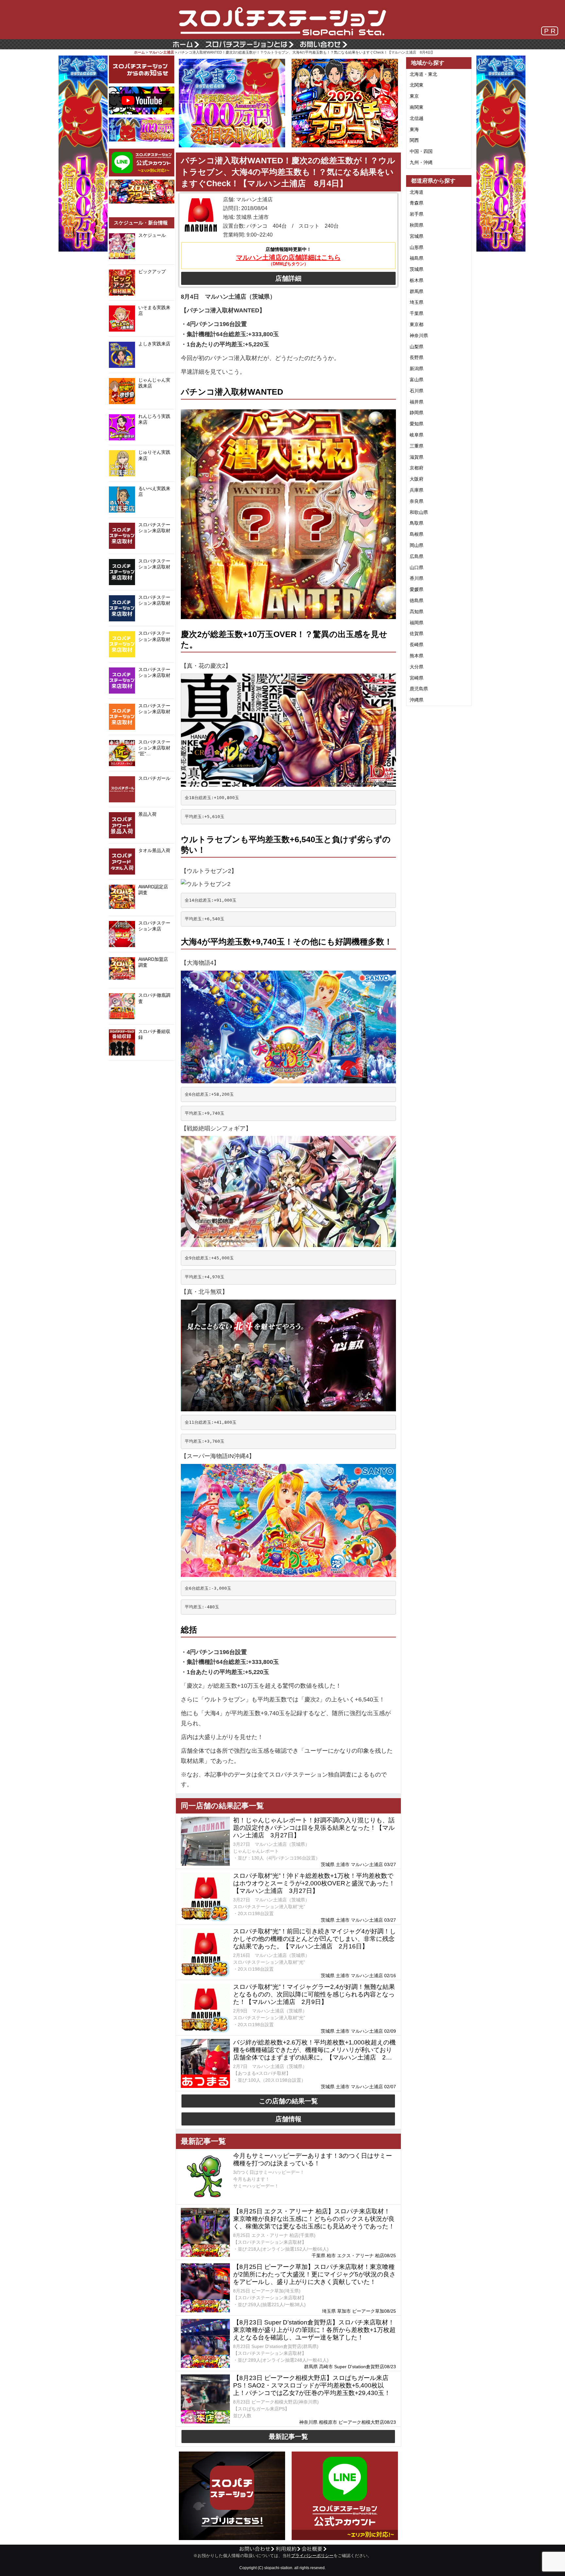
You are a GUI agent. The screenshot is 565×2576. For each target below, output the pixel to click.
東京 (414, 96)
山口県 (417, 567)
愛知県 (417, 424)
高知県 (417, 612)
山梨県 (417, 347)
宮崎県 (417, 678)
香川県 (417, 578)
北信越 (417, 118)
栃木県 (417, 280)
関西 (414, 140)
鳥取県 (417, 523)
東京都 (417, 324)
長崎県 (417, 645)
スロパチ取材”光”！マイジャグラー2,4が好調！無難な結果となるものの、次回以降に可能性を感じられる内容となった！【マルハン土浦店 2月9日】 (314, 1994)
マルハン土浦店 (161, 52)
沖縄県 (417, 700)
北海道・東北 (423, 74)
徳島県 (417, 600)
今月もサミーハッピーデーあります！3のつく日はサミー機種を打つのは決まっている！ (313, 2159)
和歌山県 (419, 512)
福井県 (417, 402)
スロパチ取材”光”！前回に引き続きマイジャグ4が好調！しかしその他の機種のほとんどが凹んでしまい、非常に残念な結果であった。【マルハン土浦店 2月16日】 (315, 1939)
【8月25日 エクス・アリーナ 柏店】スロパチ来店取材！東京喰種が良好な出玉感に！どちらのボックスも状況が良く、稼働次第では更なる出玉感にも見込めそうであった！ (314, 2219)
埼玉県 (417, 302)
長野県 (417, 357)
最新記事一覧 (288, 2437)
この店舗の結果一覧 (288, 2101)
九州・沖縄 (421, 162)
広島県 (417, 556)
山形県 (417, 247)
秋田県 (417, 225)
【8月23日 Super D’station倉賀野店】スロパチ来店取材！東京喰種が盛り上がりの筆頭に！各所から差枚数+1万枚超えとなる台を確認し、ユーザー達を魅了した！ (314, 2330)
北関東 (417, 85)
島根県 (417, 534)
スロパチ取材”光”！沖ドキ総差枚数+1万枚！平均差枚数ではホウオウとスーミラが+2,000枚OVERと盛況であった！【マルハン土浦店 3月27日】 (314, 1883)
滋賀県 (417, 457)
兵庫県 (417, 490)
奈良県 (417, 501)
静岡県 (417, 413)
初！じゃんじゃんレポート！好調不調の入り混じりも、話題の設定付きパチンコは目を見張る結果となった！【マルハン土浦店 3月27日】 (314, 1828)
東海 (414, 129)
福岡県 (417, 623)
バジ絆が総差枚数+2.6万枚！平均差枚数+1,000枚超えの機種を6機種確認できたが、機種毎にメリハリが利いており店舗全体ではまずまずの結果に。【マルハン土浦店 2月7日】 (314, 2050)
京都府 (417, 468)
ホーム (139, 52)
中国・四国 (421, 151)
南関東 (417, 107)
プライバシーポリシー (312, 2556)
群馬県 (417, 291)
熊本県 (417, 656)
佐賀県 (417, 633)
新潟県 (417, 369)
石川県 (417, 391)
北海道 (417, 192)
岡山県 (417, 545)
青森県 (417, 203)
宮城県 (417, 236)
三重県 (417, 446)
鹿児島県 (419, 689)
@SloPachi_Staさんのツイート (142, 1071)
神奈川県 (419, 336)
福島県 (417, 258)
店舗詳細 (288, 278)
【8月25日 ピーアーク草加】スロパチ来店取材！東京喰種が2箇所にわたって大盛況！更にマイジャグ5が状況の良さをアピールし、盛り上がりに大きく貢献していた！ (314, 2274)
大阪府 (417, 479)
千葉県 (417, 313)
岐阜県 (417, 435)
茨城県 (417, 269)
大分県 (417, 667)
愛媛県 (417, 589)
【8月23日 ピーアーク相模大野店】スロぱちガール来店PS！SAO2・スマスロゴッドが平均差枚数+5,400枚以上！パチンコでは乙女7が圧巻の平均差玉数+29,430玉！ (312, 2385)
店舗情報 (288, 2119)
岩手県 (417, 214)
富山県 (417, 380)
